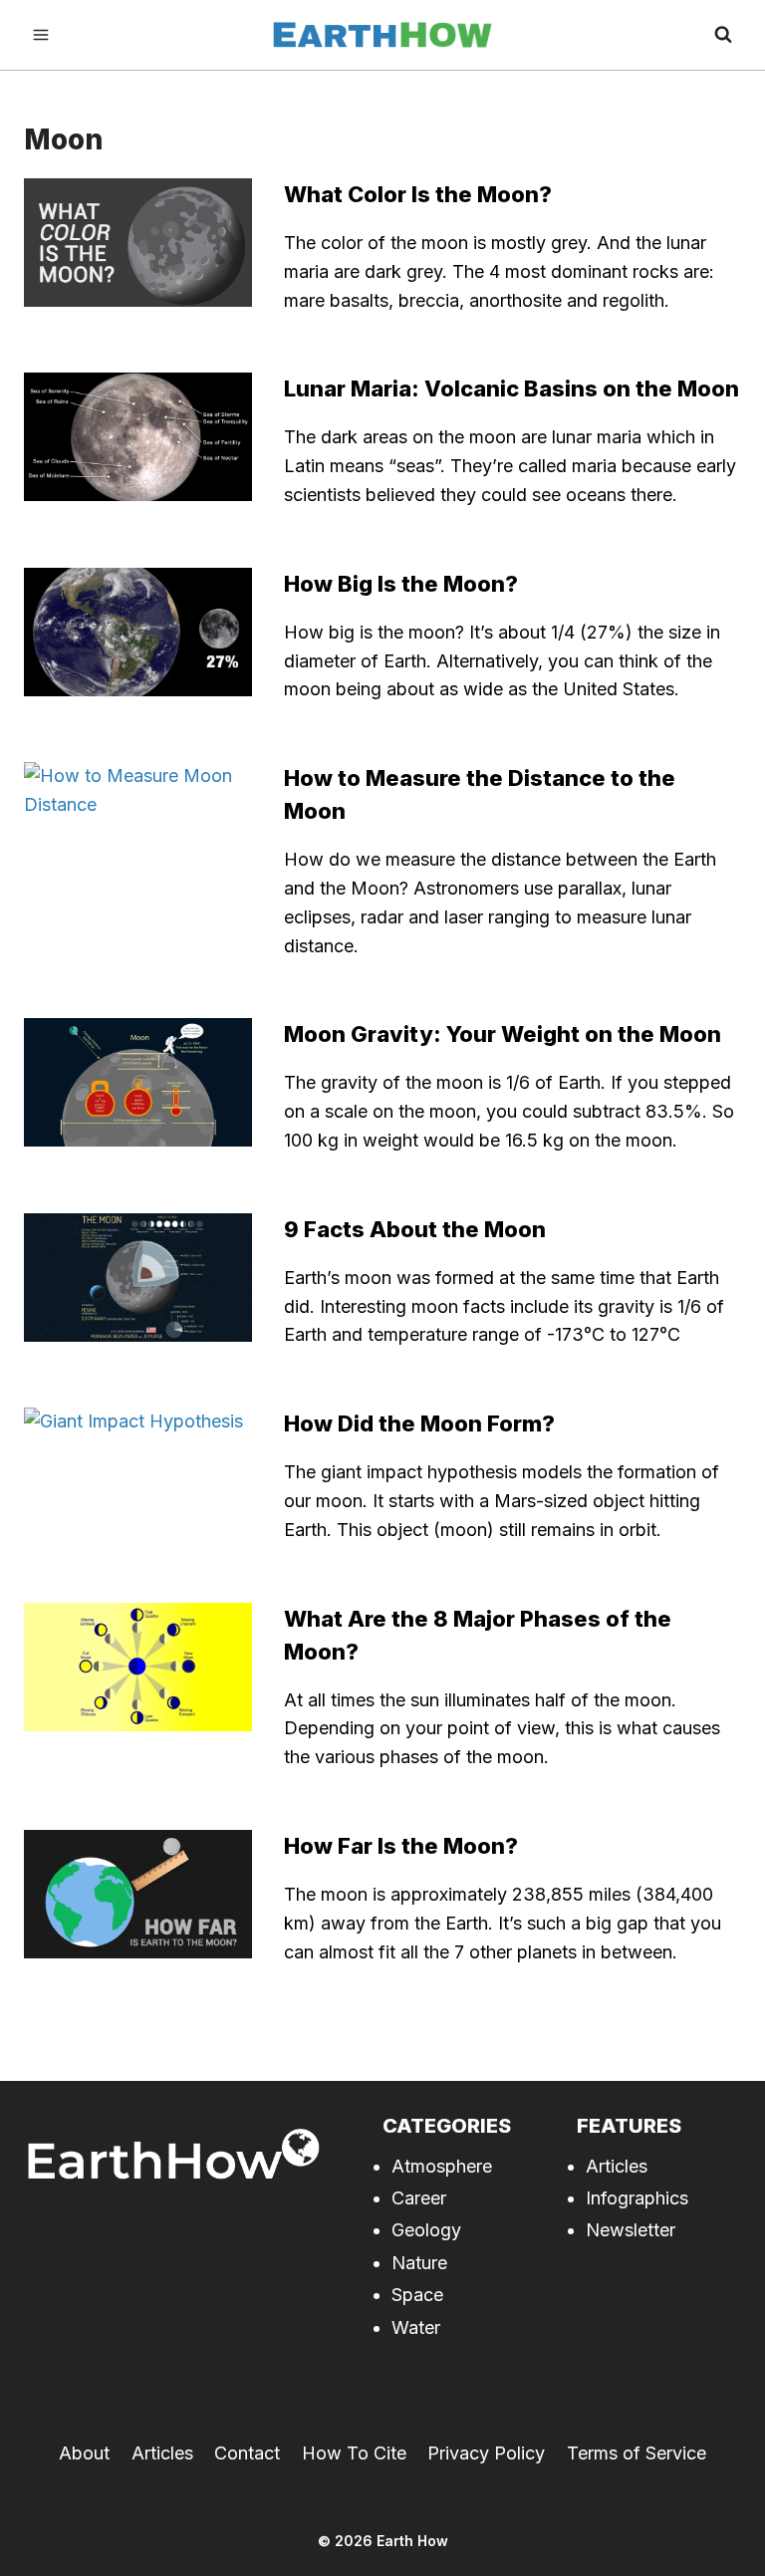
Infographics (637, 2198)
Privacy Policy (486, 2453)
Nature (419, 2263)
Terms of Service (637, 2453)
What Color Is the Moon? (418, 194)
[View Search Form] (723, 35)
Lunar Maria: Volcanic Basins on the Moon (511, 388)
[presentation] (138, 243)
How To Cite (354, 2453)
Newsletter (631, 2230)
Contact (247, 2453)
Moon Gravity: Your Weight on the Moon (503, 1034)
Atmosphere (442, 2166)
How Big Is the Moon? (401, 584)
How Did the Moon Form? (419, 1423)
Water (416, 2327)
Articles (617, 2166)
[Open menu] (41, 35)
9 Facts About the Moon (415, 1229)
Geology (426, 2230)
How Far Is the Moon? (401, 1846)
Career (419, 2198)
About (84, 2453)
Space (417, 2295)
